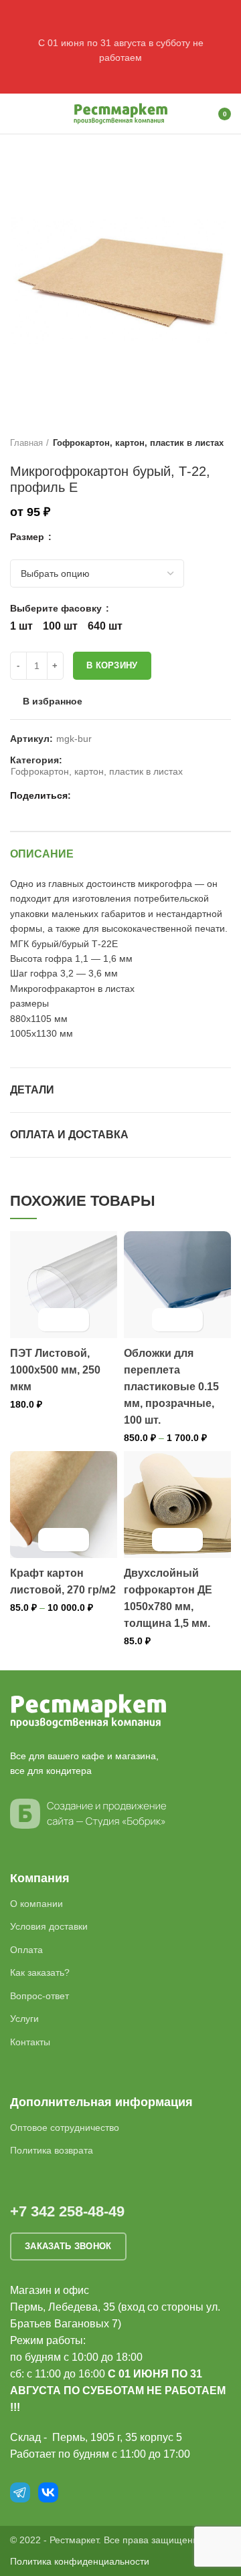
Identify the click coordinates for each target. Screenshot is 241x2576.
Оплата (26, 1950)
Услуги (24, 2019)
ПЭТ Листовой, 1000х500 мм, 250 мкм (55, 1370)
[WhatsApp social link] (100, 795)
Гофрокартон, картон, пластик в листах (138, 443)
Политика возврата (52, 2150)
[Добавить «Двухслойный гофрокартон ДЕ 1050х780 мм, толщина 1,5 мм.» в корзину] (166, 1540)
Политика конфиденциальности (80, 2561)
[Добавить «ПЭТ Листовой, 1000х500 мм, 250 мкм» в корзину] (52, 1320)
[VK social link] (115, 795)
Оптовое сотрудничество (65, 2128)
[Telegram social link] (131, 795)
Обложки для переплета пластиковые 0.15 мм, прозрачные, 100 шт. (171, 1387)
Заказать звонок (68, 2246)
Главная (26, 443)
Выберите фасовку (57, 608)
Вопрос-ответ (39, 1996)
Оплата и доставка (69, 1135)
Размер (28, 537)
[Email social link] (85, 795)
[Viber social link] (146, 795)
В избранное (53, 701)
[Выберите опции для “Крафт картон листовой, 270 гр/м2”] (52, 1540)
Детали (32, 1090)
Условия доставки (49, 1926)
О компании (36, 1904)
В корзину (112, 665)
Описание (42, 854)
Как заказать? (40, 1972)
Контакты (30, 2042)
